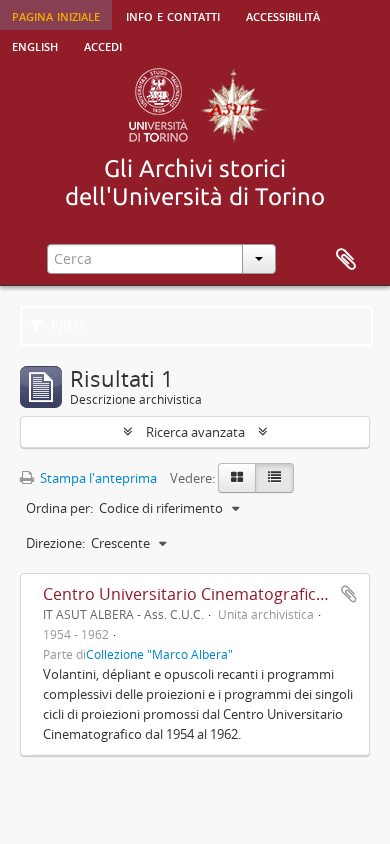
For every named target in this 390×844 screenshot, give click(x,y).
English (35, 45)
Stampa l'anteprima (97, 478)
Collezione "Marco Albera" (159, 654)
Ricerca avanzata (195, 432)
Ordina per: (59, 508)
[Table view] (274, 478)
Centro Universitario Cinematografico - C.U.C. (213, 594)
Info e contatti (173, 15)
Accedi (103, 45)
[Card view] (237, 478)
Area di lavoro (346, 260)
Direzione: (55, 543)
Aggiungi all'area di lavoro (349, 594)
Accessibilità (283, 15)
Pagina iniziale (56, 15)
